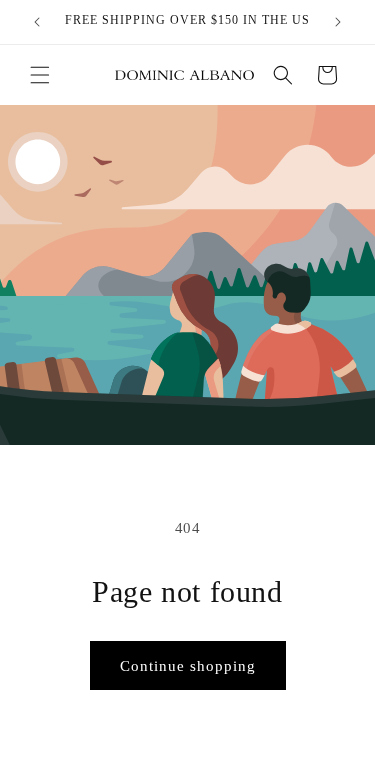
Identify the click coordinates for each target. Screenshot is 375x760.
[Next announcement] (338, 22)
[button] (40, 75)
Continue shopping (188, 666)
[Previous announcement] (37, 22)
